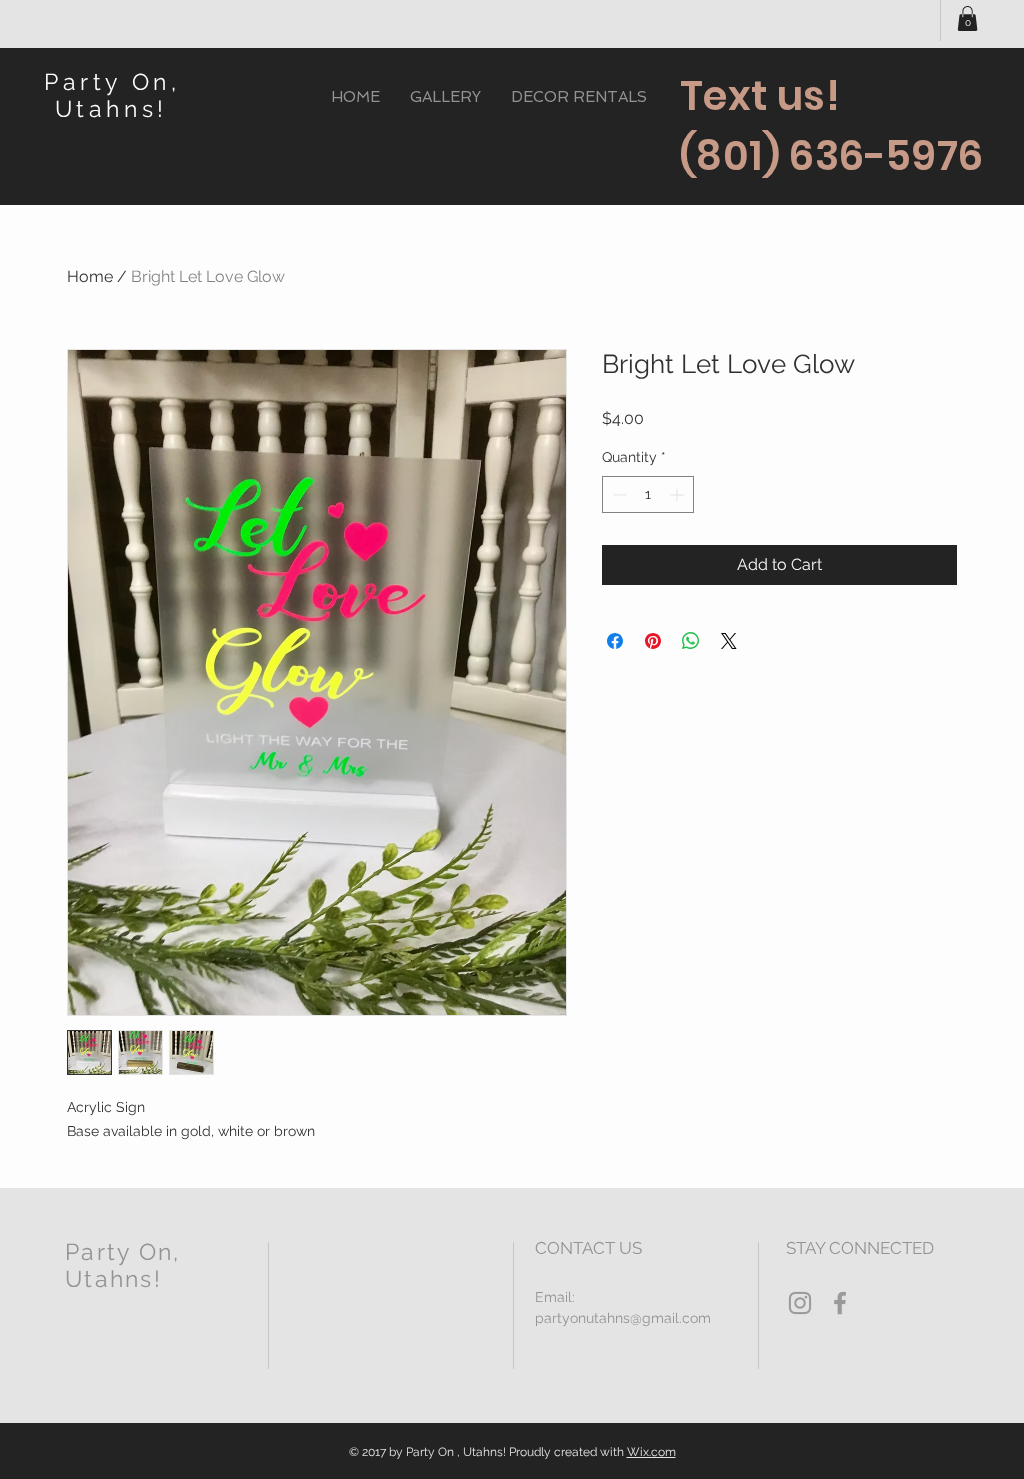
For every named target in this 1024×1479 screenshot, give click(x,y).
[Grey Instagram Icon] (800, 1303)
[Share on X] (729, 641)
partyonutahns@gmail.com (623, 1318)
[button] (967, 18)
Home (90, 276)
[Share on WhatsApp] (691, 641)
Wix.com (651, 1452)
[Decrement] (617, 494)
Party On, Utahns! (112, 95)
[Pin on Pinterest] (653, 641)
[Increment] (678, 494)
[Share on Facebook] (615, 641)
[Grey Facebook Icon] (840, 1303)
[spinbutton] (648, 494)
